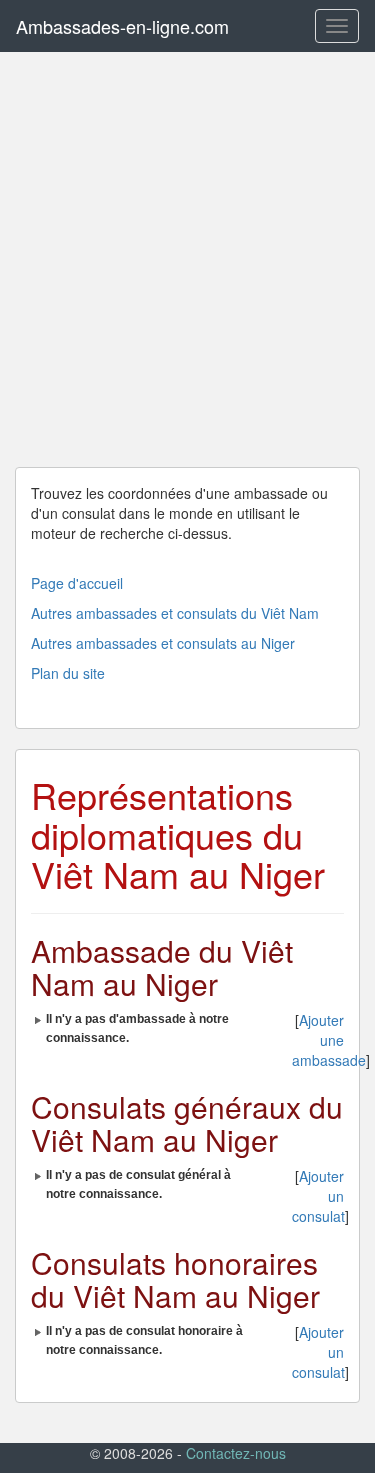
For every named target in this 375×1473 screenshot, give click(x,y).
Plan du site (68, 673)
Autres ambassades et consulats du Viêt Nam (175, 613)
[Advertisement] (187, 259)
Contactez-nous (236, 1453)
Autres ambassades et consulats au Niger (163, 643)
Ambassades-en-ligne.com (122, 26)
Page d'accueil (77, 583)
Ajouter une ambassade (329, 1040)
